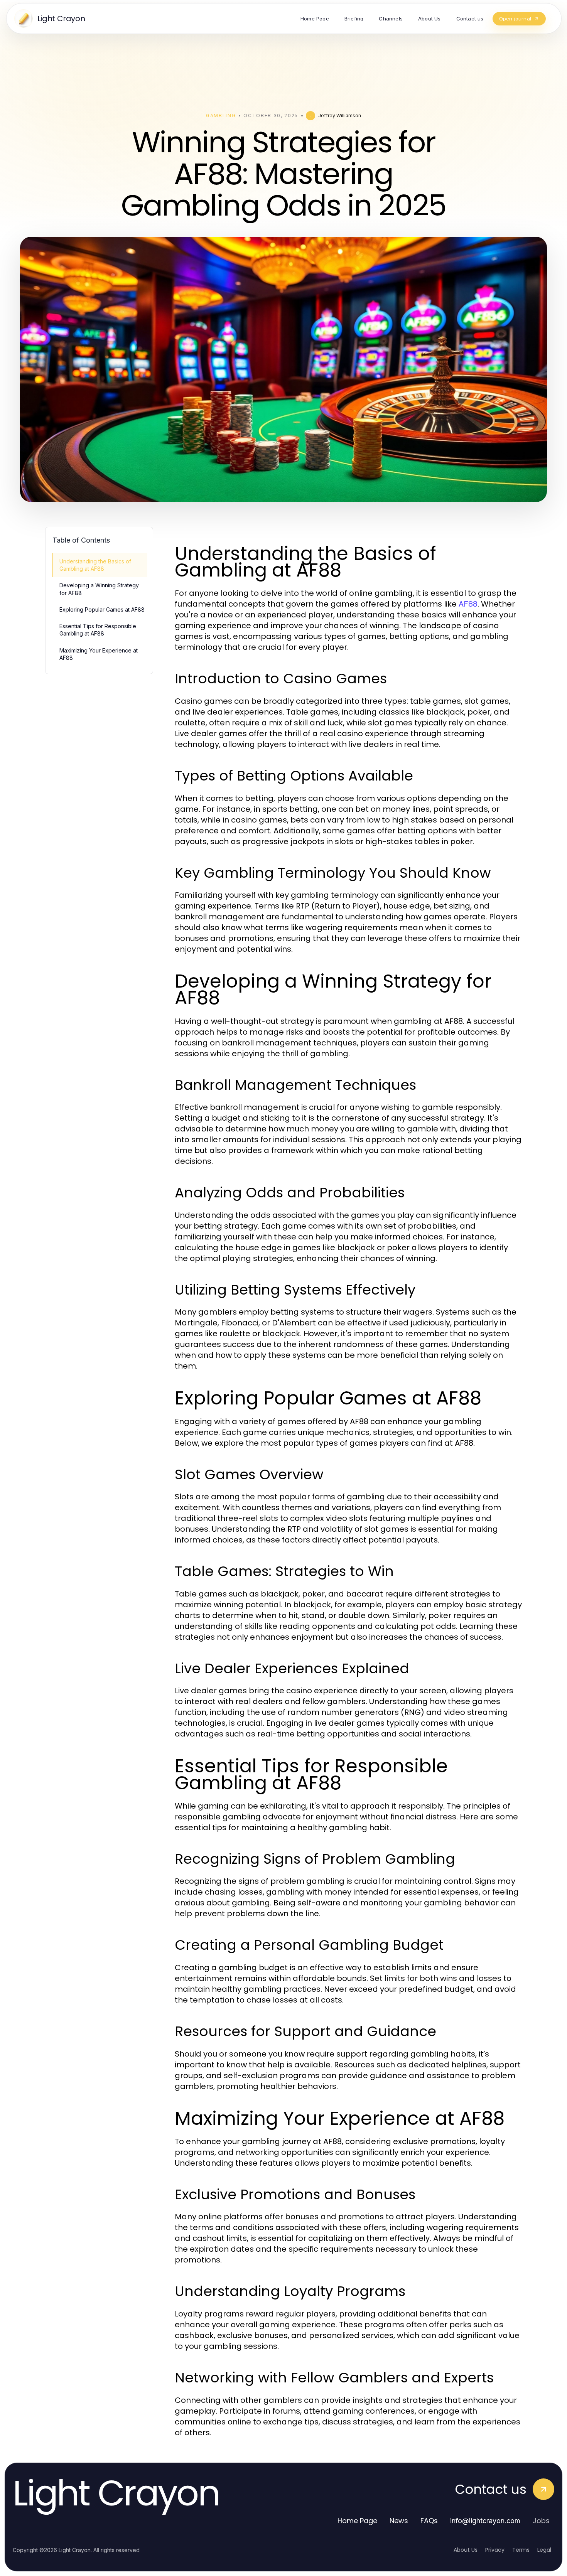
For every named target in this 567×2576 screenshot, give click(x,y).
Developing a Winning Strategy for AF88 (99, 589)
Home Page (357, 2521)
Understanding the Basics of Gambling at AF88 (95, 565)
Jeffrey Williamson (340, 115)
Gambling (221, 115)
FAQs (429, 2521)
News (399, 2521)
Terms (521, 2550)
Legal (544, 2550)
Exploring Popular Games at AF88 (102, 609)
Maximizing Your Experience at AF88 (99, 654)
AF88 (468, 604)
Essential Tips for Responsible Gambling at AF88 (98, 630)
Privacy (495, 2550)
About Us (466, 2550)
